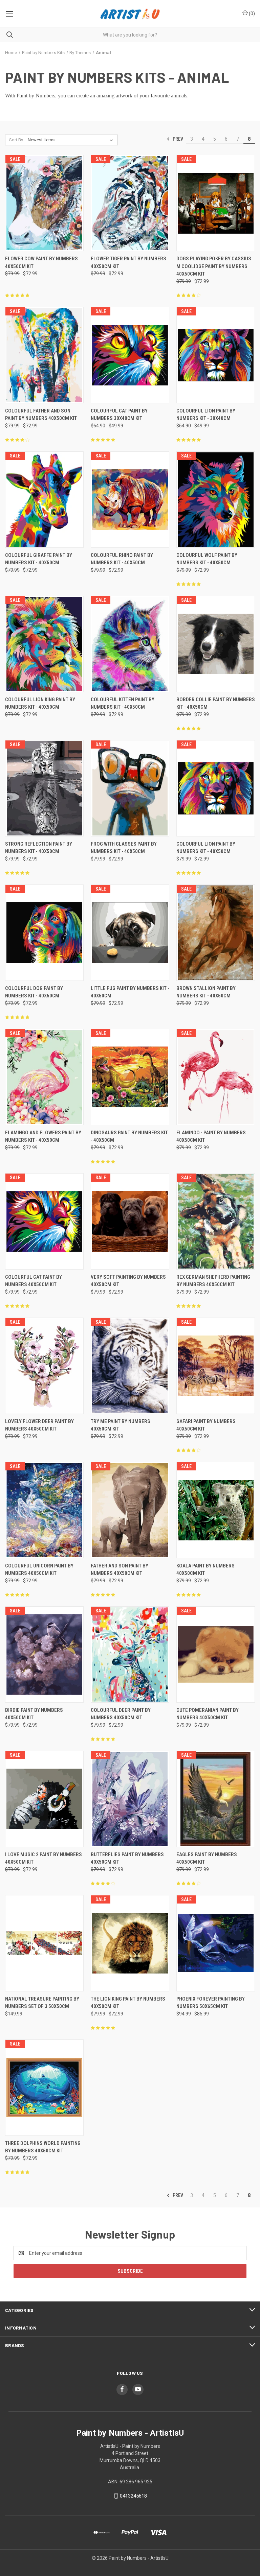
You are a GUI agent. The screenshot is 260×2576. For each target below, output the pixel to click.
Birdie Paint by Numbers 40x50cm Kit (34, 1714)
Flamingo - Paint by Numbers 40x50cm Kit (211, 1137)
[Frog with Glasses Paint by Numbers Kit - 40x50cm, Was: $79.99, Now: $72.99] (130, 788)
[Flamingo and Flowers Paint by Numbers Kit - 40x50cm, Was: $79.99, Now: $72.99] (44, 1077)
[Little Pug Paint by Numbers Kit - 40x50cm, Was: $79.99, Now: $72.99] (130, 933)
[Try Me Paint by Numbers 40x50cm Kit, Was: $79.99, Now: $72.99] (130, 1366)
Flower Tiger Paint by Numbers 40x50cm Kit (128, 263)
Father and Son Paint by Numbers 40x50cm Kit (120, 1570)
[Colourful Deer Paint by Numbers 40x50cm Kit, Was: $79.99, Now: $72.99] (130, 1655)
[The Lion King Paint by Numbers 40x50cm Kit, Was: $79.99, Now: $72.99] (130, 1943)
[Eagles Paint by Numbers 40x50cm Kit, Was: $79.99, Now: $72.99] (216, 1799)
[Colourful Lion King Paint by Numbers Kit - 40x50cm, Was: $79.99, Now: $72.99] (44, 644)
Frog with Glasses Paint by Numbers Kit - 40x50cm (124, 848)
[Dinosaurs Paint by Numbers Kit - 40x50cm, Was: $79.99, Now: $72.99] (130, 1077)
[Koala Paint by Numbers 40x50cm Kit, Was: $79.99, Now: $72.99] (216, 1510)
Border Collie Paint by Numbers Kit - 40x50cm (216, 703)
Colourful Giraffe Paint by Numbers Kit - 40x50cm (39, 559)
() (251, 14)
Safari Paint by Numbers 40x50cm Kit (206, 1425)
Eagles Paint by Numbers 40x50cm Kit (207, 1858)
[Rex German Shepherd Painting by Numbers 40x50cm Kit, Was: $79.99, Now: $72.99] (216, 1221)
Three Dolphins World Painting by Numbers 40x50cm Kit (43, 2147)
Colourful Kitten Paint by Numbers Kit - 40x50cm (123, 703)
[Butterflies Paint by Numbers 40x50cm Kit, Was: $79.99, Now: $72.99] (130, 1799)
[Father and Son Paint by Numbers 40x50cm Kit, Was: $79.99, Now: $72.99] (130, 1510)
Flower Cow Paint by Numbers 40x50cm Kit (41, 263)
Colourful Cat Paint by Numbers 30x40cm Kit (119, 415)
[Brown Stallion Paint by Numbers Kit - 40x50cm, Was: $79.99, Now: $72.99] (216, 933)
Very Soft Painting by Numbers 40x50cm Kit (128, 1281)
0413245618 (133, 2496)
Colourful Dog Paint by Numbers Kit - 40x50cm (34, 992)
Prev (177, 139)
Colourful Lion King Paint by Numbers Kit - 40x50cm (40, 703)
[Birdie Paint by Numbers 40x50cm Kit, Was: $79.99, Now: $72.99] (44, 1655)
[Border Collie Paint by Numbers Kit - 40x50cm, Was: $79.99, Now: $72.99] (216, 644)
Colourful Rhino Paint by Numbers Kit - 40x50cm (122, 559)
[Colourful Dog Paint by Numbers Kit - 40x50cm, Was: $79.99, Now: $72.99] (44, 933)
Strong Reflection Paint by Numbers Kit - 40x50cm (39, 848)
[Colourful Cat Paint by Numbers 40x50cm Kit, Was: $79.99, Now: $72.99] (44, 1221)
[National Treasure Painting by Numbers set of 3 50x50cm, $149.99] (44, 1943)
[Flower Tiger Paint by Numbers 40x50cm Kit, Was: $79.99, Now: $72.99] (130, 203)
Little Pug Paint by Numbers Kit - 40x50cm (130, 992)
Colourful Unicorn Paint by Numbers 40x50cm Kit (39, 1570)
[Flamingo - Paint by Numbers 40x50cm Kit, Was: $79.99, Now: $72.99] (216, 1077)
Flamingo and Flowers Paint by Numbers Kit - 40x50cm (43, 1137)
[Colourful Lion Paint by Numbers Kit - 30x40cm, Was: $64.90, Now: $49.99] (216, 355)
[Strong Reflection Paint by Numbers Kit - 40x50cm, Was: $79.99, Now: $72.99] (44, 788)
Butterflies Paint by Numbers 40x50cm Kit (127, 1858)
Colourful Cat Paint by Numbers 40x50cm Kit (34, 1281)
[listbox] (72, 140)
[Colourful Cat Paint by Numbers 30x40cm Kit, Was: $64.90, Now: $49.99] (130, 355)
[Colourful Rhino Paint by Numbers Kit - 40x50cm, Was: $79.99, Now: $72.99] (130, 500)
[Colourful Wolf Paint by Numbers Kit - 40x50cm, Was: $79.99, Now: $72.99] (216, 500)
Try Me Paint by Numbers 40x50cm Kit (121, 1425)
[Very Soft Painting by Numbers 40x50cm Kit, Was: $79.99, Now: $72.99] (130, 1221)
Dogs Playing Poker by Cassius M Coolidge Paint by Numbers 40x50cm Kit (214, 266)
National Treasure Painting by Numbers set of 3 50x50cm (42, 2003)
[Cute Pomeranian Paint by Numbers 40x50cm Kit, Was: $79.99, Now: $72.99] (216, 1655)
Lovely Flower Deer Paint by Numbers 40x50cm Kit (39, 1425)
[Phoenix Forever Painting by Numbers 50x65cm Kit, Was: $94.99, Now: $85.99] (216, 1943)
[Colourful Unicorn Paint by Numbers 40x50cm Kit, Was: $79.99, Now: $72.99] (44, 1510)
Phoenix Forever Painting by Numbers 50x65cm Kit (211, 2003)
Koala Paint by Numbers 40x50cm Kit (205, 1570)
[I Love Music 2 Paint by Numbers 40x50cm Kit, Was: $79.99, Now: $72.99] (44, 1799)
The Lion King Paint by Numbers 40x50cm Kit (128, 2003)
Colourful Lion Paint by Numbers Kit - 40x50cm (206, 848)
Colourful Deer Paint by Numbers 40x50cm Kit (121, 1714)
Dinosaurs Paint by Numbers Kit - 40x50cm (129, 1137)
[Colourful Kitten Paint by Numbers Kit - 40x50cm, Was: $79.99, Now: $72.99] (130, 644)
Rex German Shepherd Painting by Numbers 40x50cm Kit (213, 1281)
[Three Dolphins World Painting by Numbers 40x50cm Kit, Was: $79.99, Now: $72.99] (44, 2088)
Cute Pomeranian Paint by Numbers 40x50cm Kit (208, 1714)
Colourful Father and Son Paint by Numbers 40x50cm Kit (41, 415)
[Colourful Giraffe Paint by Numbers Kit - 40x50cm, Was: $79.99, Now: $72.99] (44, 500)
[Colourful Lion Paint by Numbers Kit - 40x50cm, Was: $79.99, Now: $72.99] (216, 788)
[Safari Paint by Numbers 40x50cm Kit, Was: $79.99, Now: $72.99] (216, 1366)
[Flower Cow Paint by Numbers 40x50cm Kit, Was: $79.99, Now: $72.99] (44, 203)
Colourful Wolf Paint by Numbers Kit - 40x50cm (207, 559)
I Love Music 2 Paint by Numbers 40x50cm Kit (44, 1858)
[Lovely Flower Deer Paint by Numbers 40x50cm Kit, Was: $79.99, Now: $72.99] (44, 1366)
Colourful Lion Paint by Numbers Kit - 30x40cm (206, 415)
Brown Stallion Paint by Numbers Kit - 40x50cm (206, 992)
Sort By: (17, 140)
